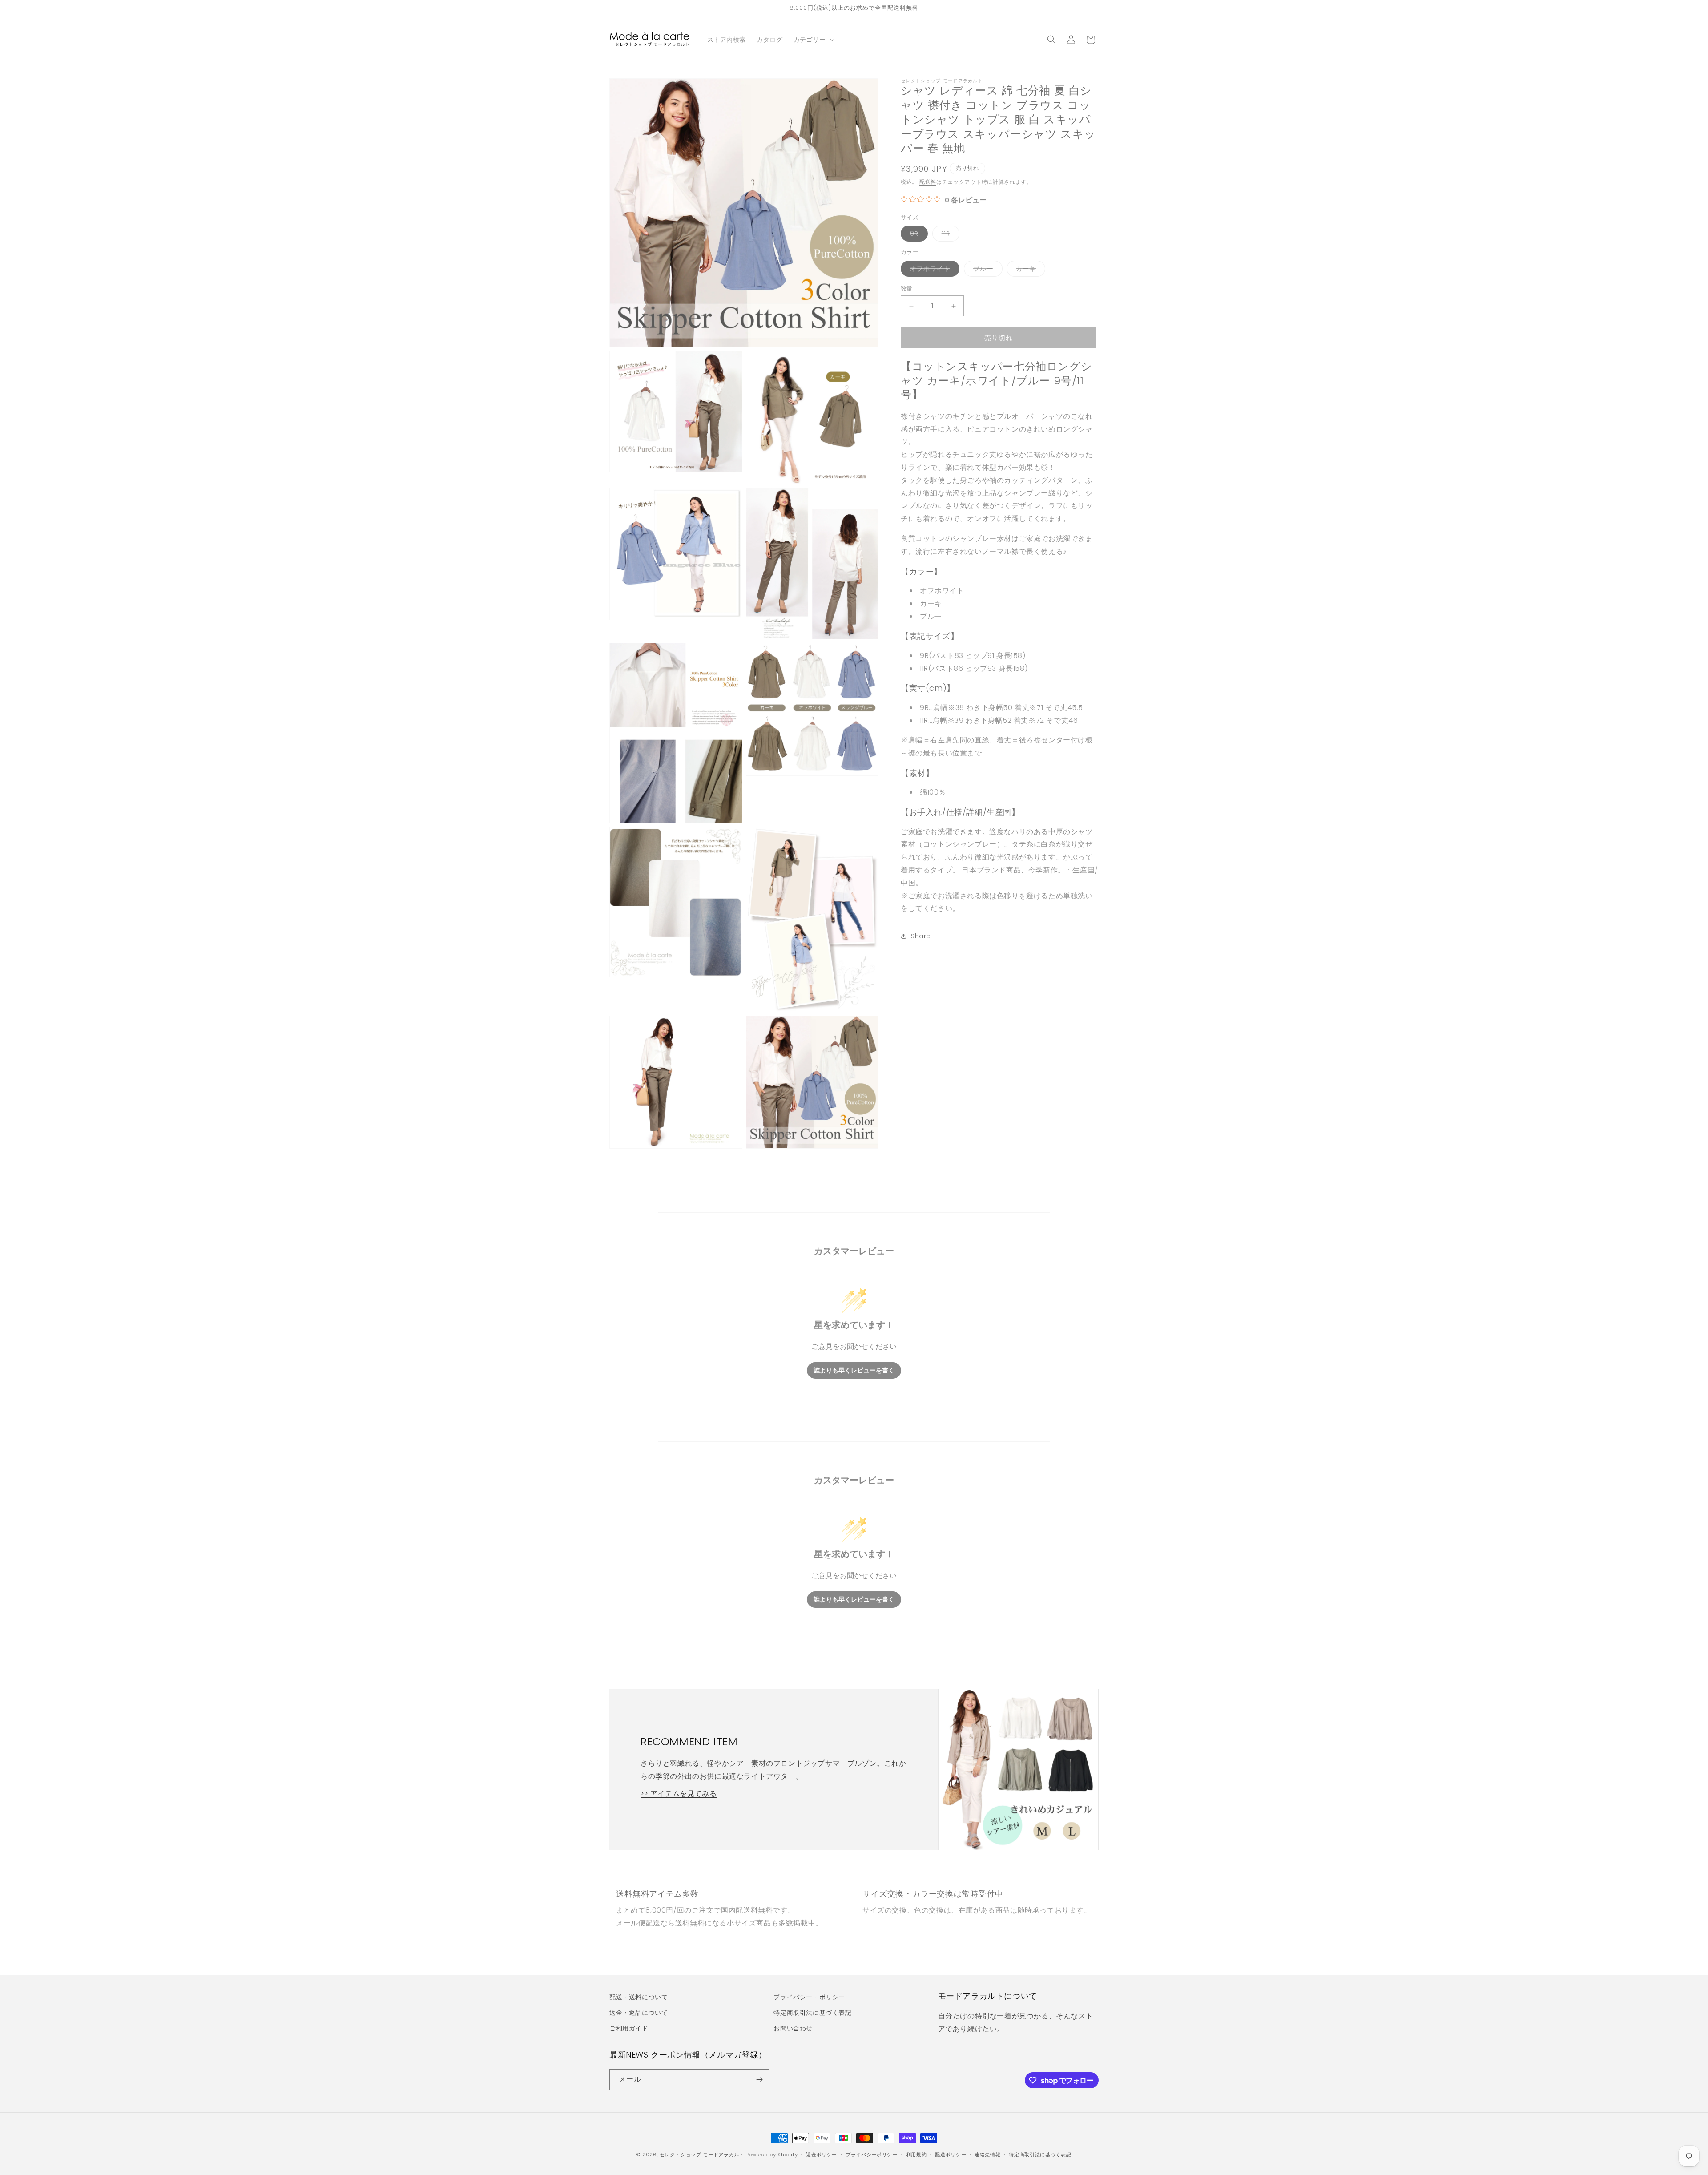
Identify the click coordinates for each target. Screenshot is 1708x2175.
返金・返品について (638, 2013)
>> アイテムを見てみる (679, 1794)
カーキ (1029, 270)
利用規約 (916, 2155)
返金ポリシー (822, 2155)
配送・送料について (638, 1997)
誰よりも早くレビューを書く (854, 1370)
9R (917, 235)
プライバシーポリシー (872, 2155)
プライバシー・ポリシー (809, 1997)
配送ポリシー (951, 2155)
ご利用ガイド (629, 2028)
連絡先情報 (988, 2155)
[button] (813, 40)
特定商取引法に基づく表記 (812, 2013)
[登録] (759, 2080)
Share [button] (921, 936)
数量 (907, 289)
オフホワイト (933, 270)
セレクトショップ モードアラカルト (702, 2155)
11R (949, 235)
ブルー (986, 270)
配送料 (928, 182)
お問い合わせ (793, 2028)
